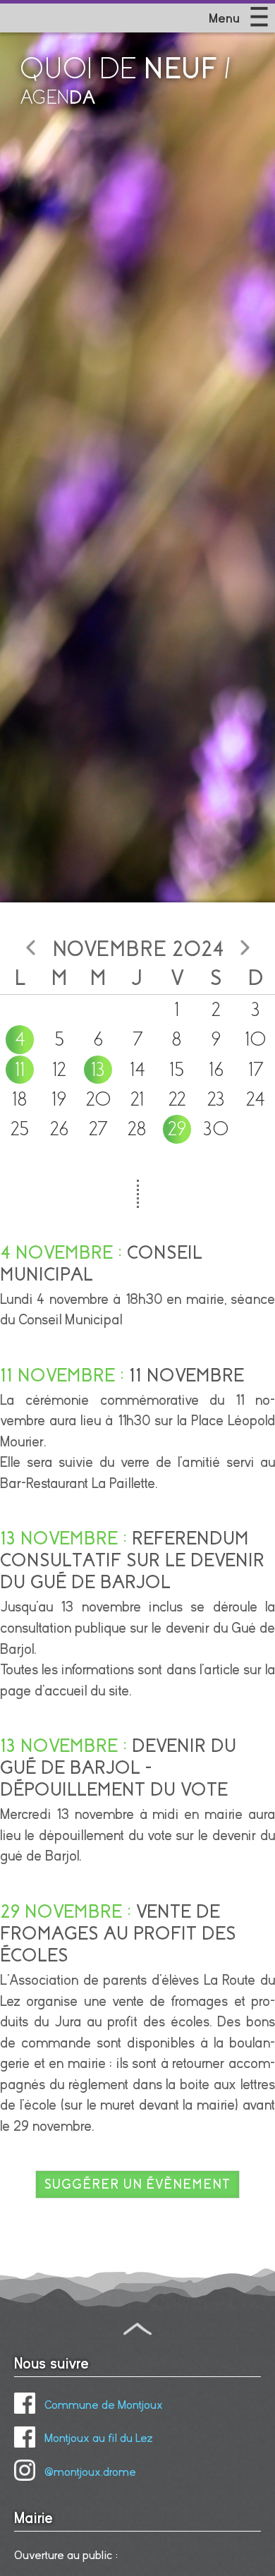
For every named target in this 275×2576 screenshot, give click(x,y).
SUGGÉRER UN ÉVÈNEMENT (137, 2184)
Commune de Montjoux (102, 2405)
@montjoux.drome (89, 2472)
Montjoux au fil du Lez (97, 2438)
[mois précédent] (30, 948)
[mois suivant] (245, 948)
